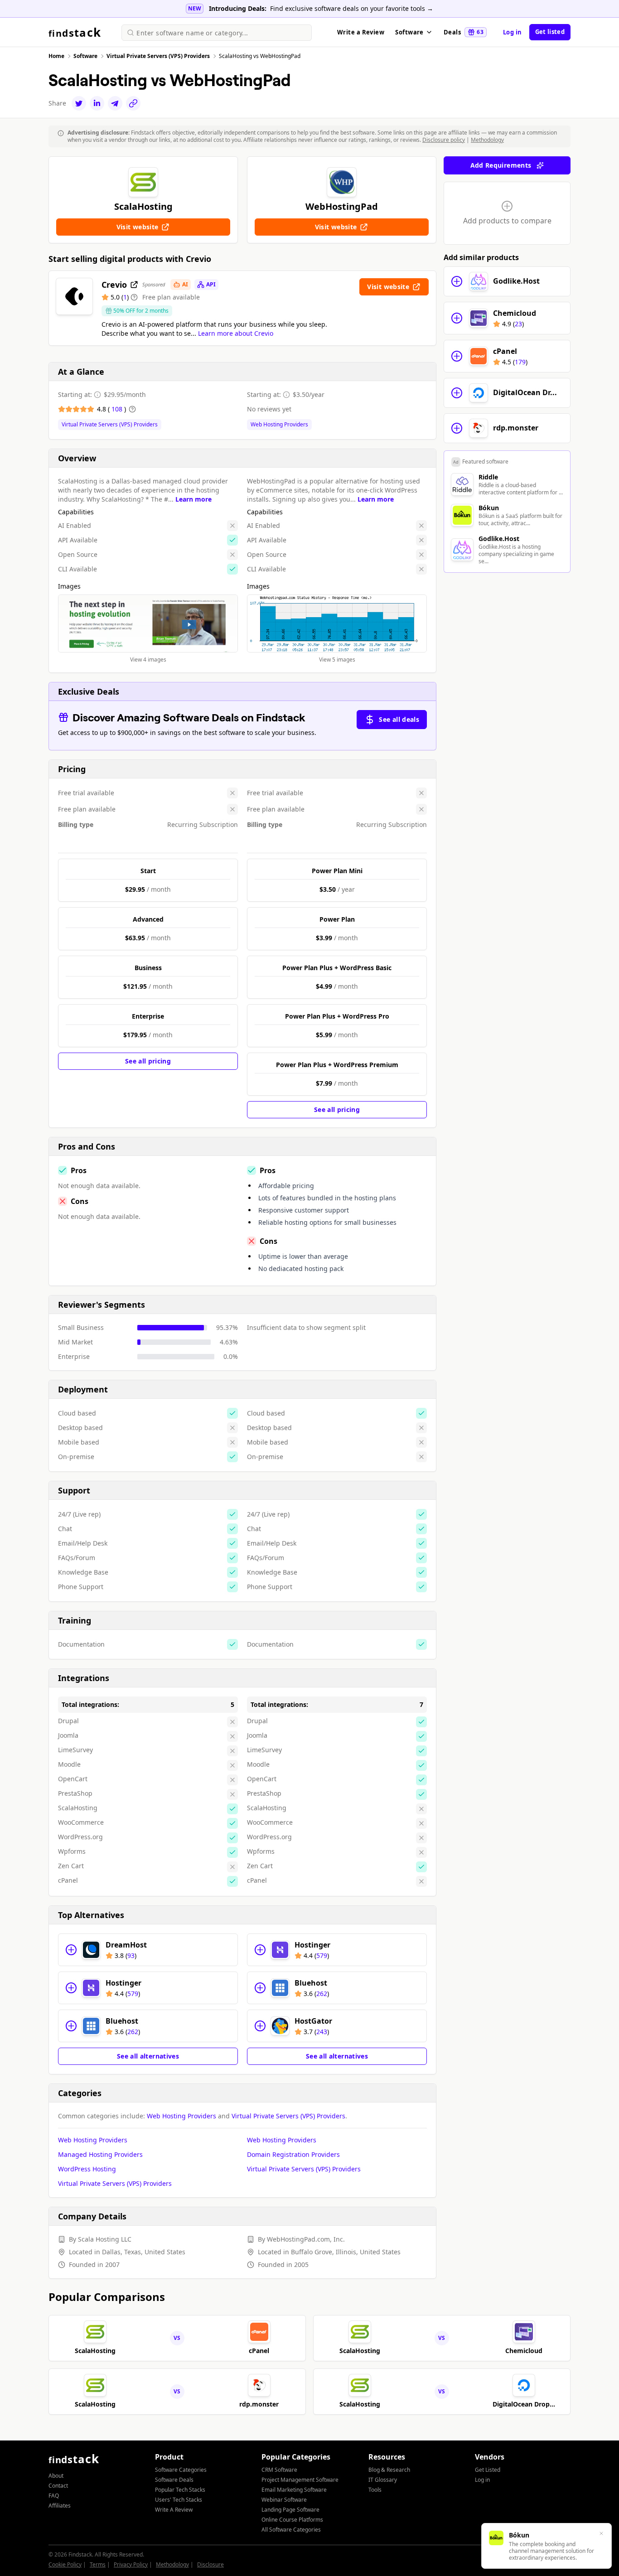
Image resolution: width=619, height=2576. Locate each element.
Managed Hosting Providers (100, 2154)
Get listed (550, 32)
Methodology (487, 140)
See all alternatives (148, 2056)
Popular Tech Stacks (180, 2490)
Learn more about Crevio (236, 333)
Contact (58, 2486)
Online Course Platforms (292, 2520)
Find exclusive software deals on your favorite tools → (352, 8)
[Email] (115, 103)
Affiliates (60, 2506)
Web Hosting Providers (279, 425)
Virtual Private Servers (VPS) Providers (110, 425)
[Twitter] (79, 103)
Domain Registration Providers (293, 2154)
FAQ (54, 2496)
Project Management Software (300, 2480)
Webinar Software (284, 2500)
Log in (513, 32)
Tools (375, 2490)
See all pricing (148, 1061)
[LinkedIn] (97, 103)
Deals (464, 32)
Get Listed (488, 2470)
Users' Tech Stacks (179, 2500)
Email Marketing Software (294, 2490)
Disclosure (210, 2564)
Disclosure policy (444, 140)
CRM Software (279, 2470)
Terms (98, 2564)
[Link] (133, 103)
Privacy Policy (131, 2564)
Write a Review (361, 32)
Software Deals (174, 2480)
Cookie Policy (65, 2564)
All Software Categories (291, 2530)
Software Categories (181, 2470)
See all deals (399, 719)
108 (118, 409)
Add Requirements (501, 165)
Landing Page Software (290, 2510)
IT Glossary (383, 2480)
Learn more (193, 499)
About (56, 2476)
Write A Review (174, 2510)
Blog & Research (389, 2470)
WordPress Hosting (87, 2169)
